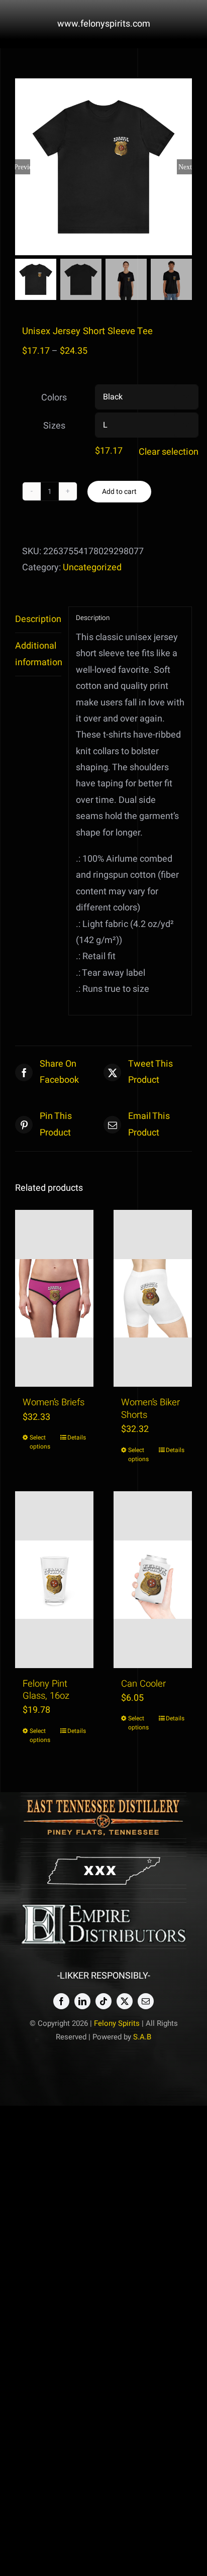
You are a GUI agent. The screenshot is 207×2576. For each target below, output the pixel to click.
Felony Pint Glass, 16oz (46, 1690)
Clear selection (169, 452)
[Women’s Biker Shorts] (153, 1298)
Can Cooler (143, 1684)
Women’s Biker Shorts (150, 1409)
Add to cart (119, 492)
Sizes (54, 426)
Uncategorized (92, 568)
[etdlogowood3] (103, 1800)
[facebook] (61, 2001)
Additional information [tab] (38, 654)
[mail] (146, 2001)
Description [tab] (38, 619)
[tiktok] (103, 2001)
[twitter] (125, 2001)
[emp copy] (103, 1907)
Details (77, 1437)
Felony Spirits (117, 2023)
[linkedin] (82, 2001)
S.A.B (142, 2037)
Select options (40, 1442)
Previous (23, 167)
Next (185, 167)
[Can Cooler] (153, 1580)
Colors (54, 398)
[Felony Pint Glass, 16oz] (54, 1580)
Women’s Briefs (54, 1403)
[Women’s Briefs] (54, 1298)
